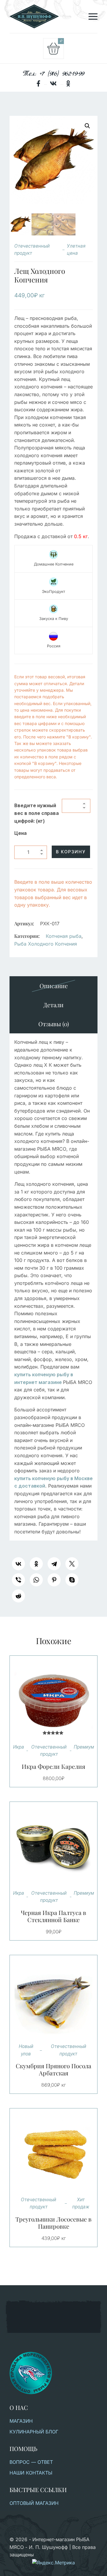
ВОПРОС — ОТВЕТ (31, 2462)
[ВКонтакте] (18, 1564)
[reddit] (18, 1596)
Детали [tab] (53, 1005)
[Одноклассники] (36, 1564)
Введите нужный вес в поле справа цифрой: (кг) (37, 813)
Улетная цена (76, 250)
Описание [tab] (54, 986)
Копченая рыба (64, 936)
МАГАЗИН (21, 2421)
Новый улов (26, 2050)
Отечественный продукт (32, 250)
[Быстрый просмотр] (61, 1699)
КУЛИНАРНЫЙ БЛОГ (34, 2432)
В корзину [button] (46, 1699)
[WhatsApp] (36, 1580)
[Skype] (72, 1580)
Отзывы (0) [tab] (54, 1024)
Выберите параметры (46, 1846)
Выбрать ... (46, 1999)
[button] (87, 126)
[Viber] (18, 1580)
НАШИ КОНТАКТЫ (31, 2473)
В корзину (71, 852)
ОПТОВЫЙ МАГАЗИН (34, 2503)
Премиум (84, 1747)
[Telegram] (54, 1564)
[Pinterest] (54, 1580)
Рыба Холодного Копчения (46, 944)
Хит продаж (81, 2203)
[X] (72, 1564)
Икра (19, 1747)
